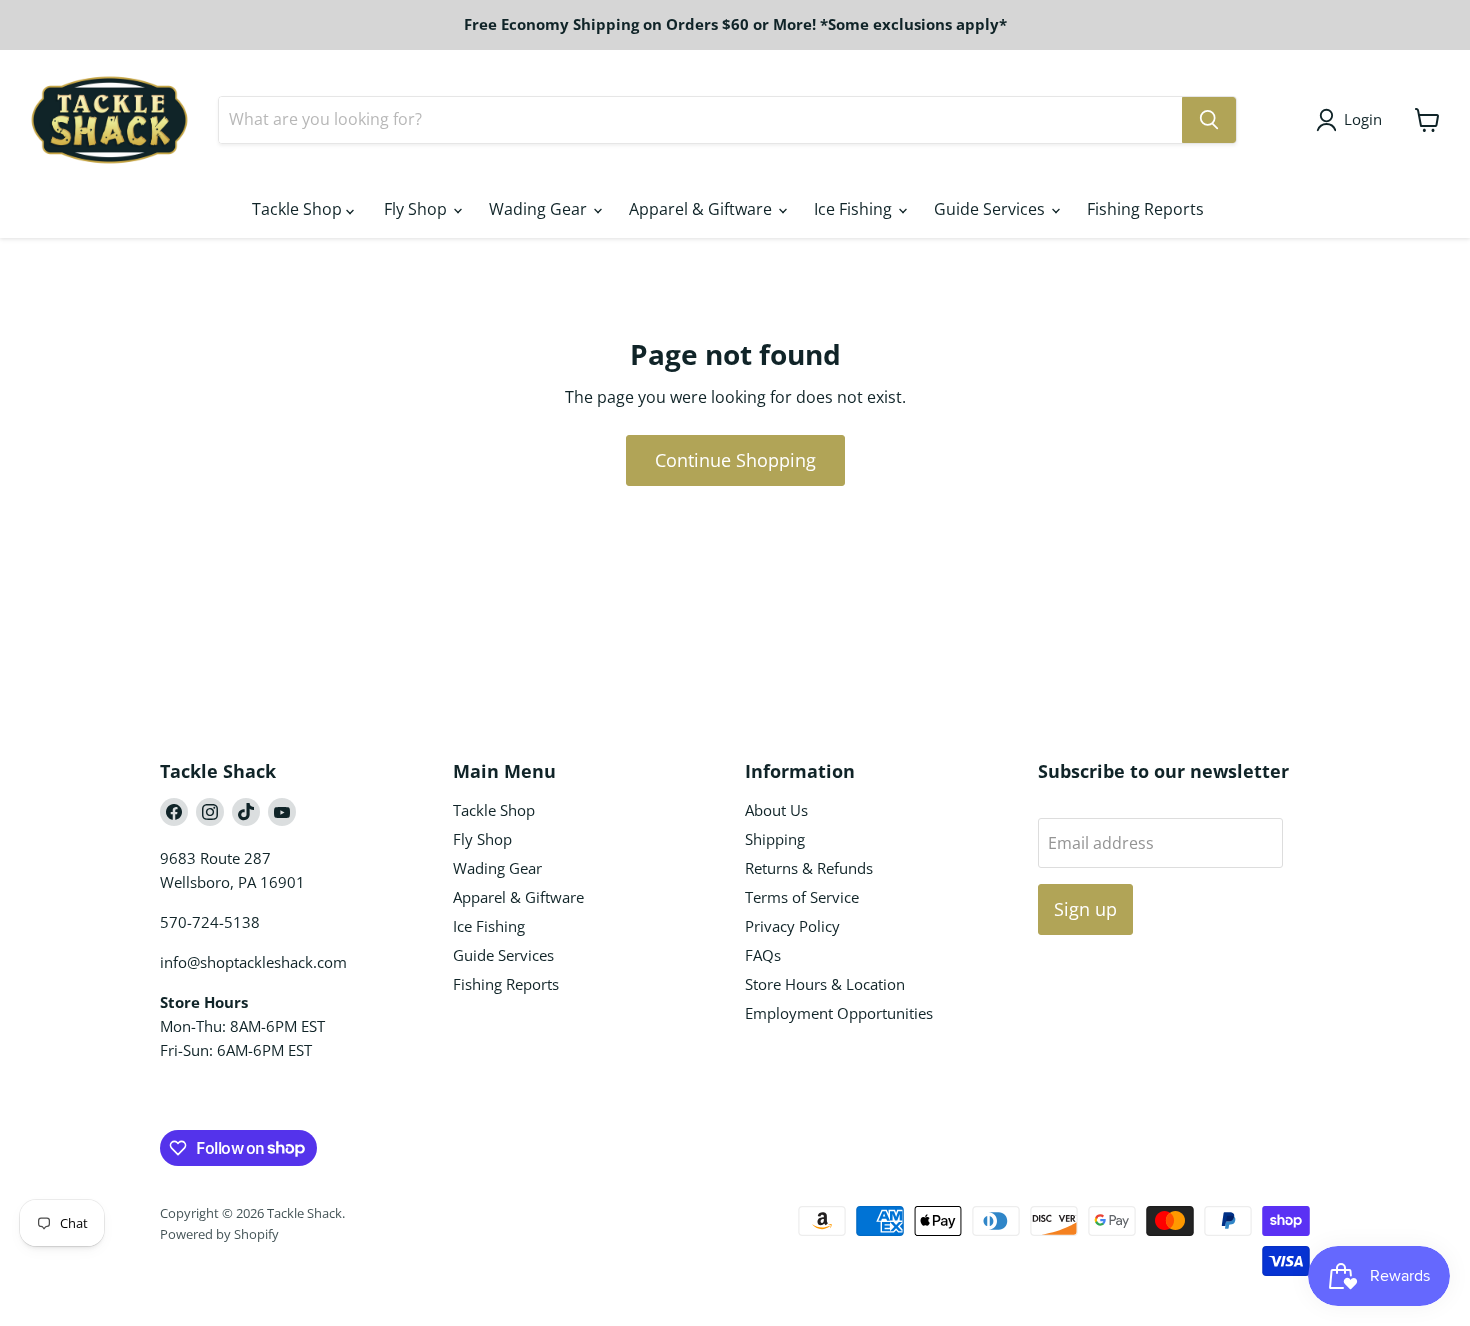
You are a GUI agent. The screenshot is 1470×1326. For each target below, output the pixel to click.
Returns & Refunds (809, 868)
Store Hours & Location (825, 984)
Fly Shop (417, 209)
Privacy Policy (792, 926)
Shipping (775, 839)
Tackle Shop (299, 209)
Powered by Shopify (219, 1234)
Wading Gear (540, 209)
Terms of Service (802, 897)
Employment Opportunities (839, 1013)
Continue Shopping (735, 460)
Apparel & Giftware (702, 209)
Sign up (1085, 909)
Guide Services (991, 209)
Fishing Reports (1145, 209)
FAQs (763, 955)
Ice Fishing (855, 209)
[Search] (1209, 120)
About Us (776, 810)
